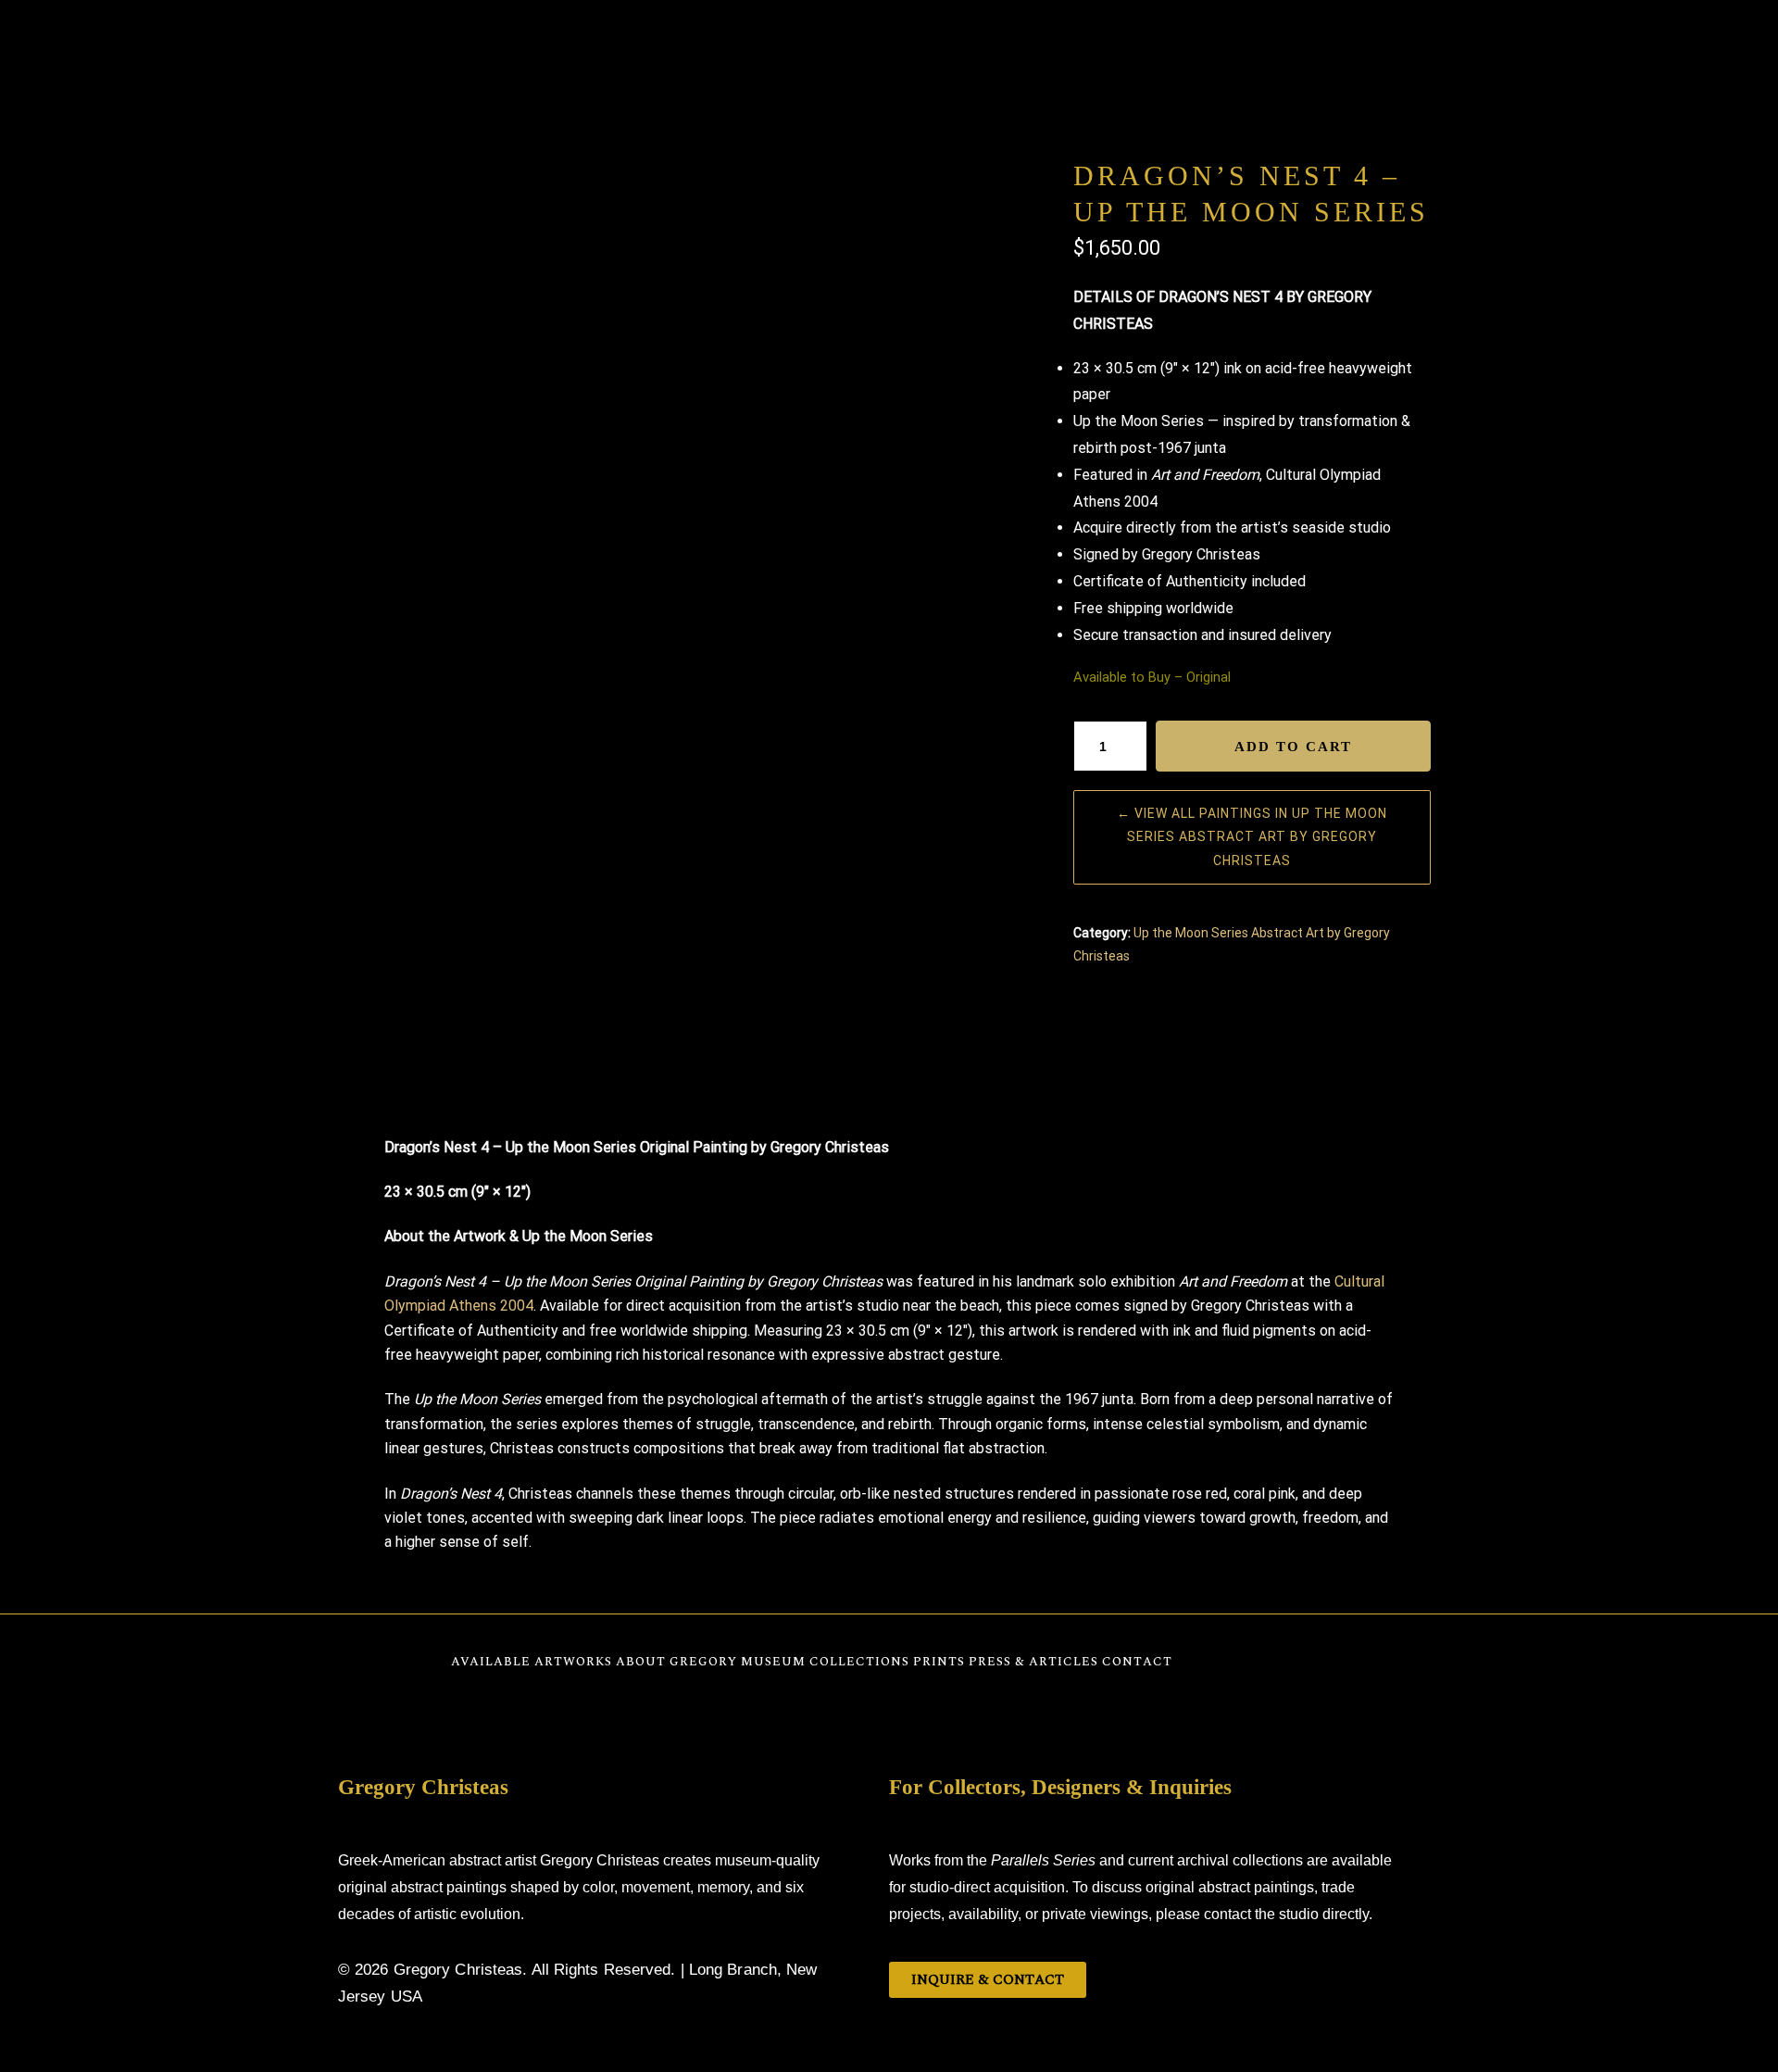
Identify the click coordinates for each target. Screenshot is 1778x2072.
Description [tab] (889, 1079)
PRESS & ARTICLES (1081, 42)
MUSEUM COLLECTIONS (908, 42)
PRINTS (1002, 42)
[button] (1739, 2029)
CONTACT (1165, 42)
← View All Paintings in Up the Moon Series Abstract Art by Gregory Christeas (1252, 836)
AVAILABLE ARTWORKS (675, 42)
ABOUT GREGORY (789, 42)
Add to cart (1293, 747)
